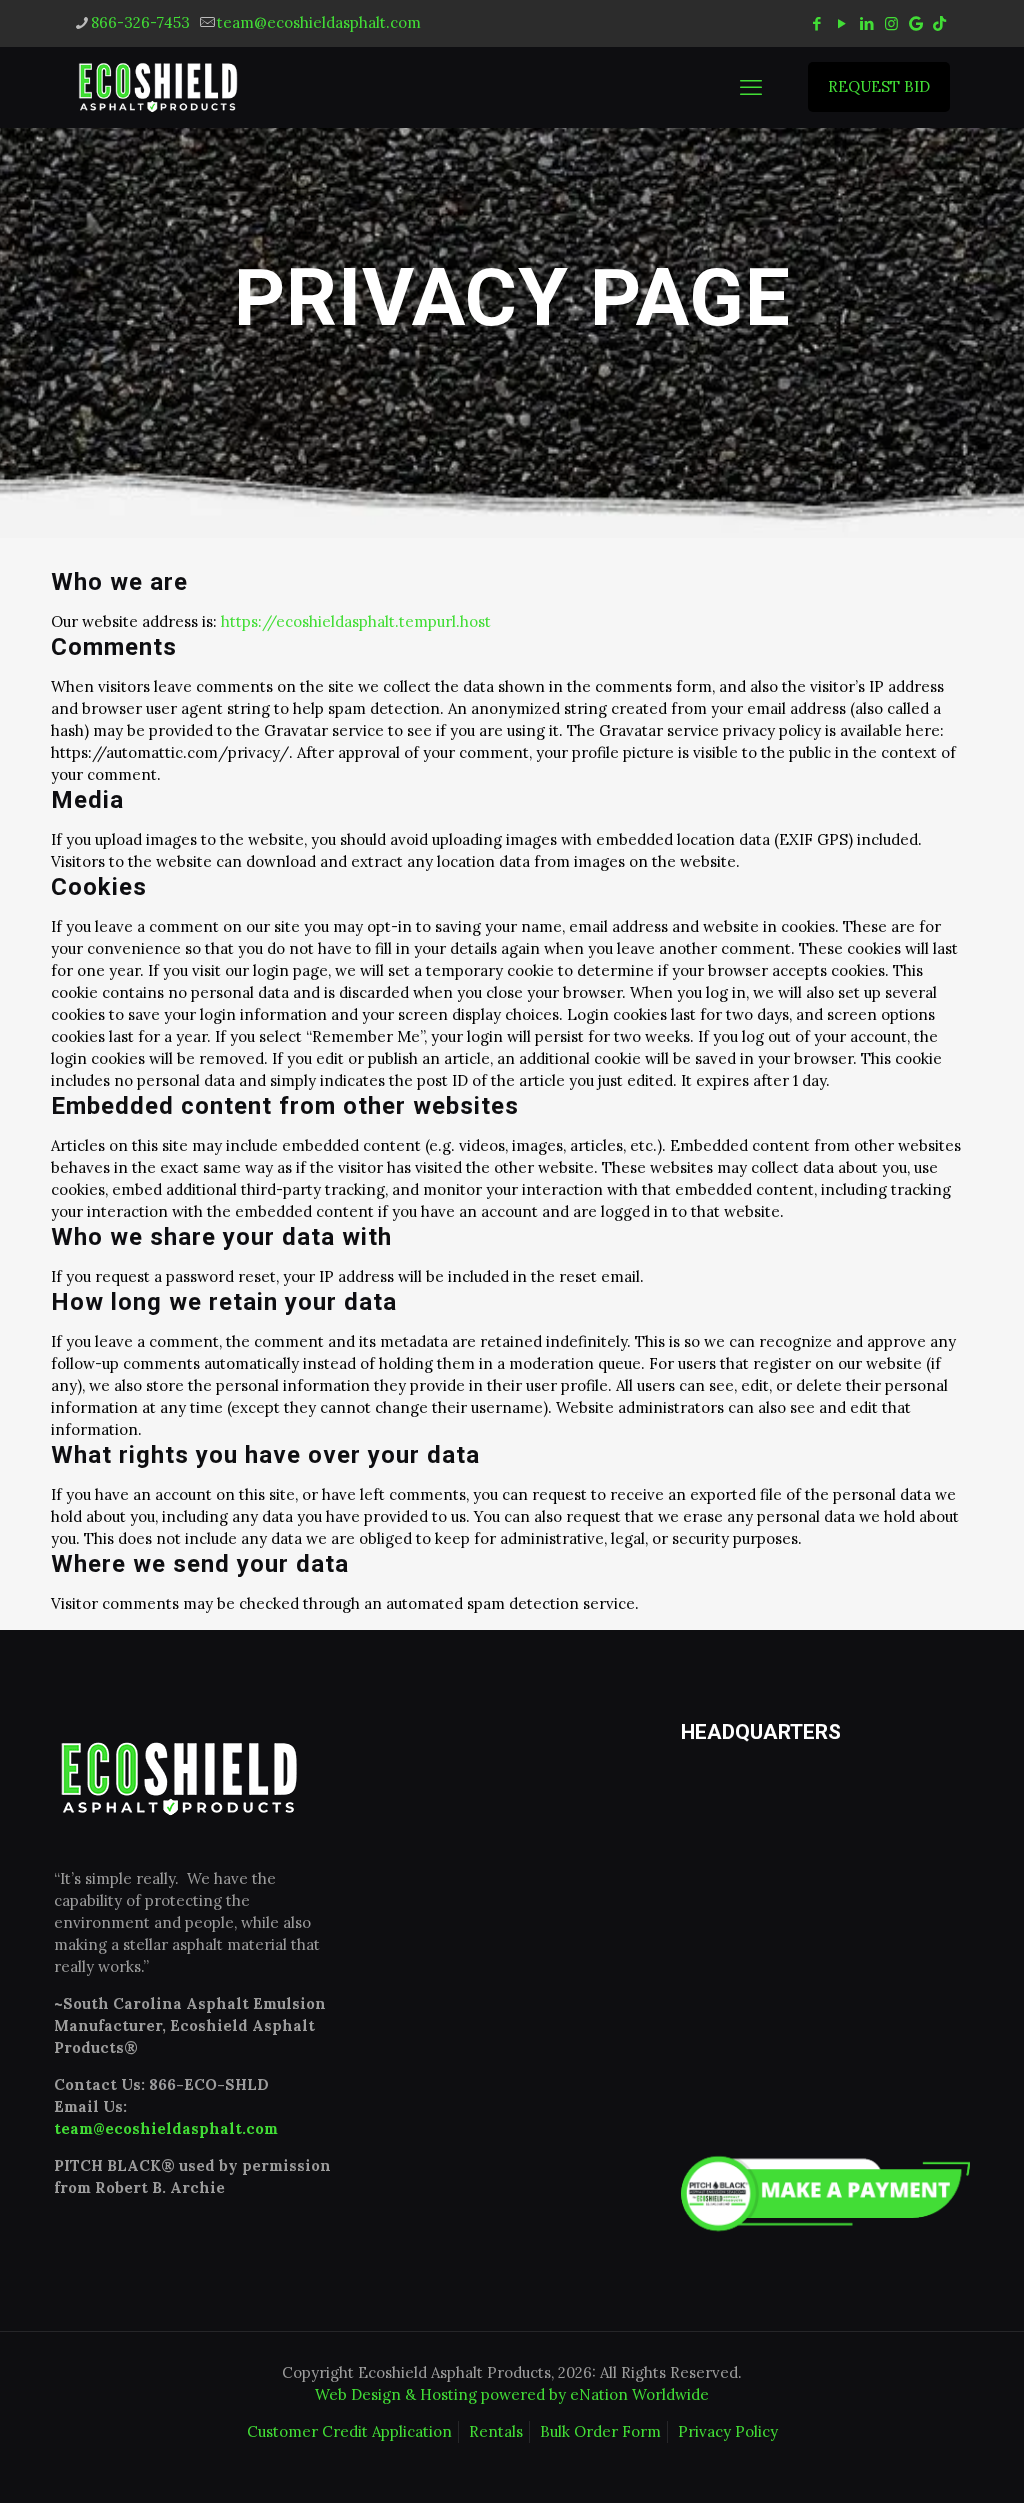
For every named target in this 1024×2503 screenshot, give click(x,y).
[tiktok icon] (939, 23)
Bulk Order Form (600, 2431)
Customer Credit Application (349, 2431)
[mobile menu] (751, 87)
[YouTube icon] (841, 23)
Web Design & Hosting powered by (442, 2394)
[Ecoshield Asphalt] (158, 87)
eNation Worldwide (639, 2394)
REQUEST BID (879, 86)
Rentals (496, 2431)
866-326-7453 (140, 22)
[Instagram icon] (891, 23)
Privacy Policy (728, 2431)
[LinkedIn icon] (866, 23)
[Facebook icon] (816, 23)
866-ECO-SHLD (209, 2084)
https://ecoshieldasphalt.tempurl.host (356, 621)
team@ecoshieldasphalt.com (319, 22)
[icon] (916, 23)
